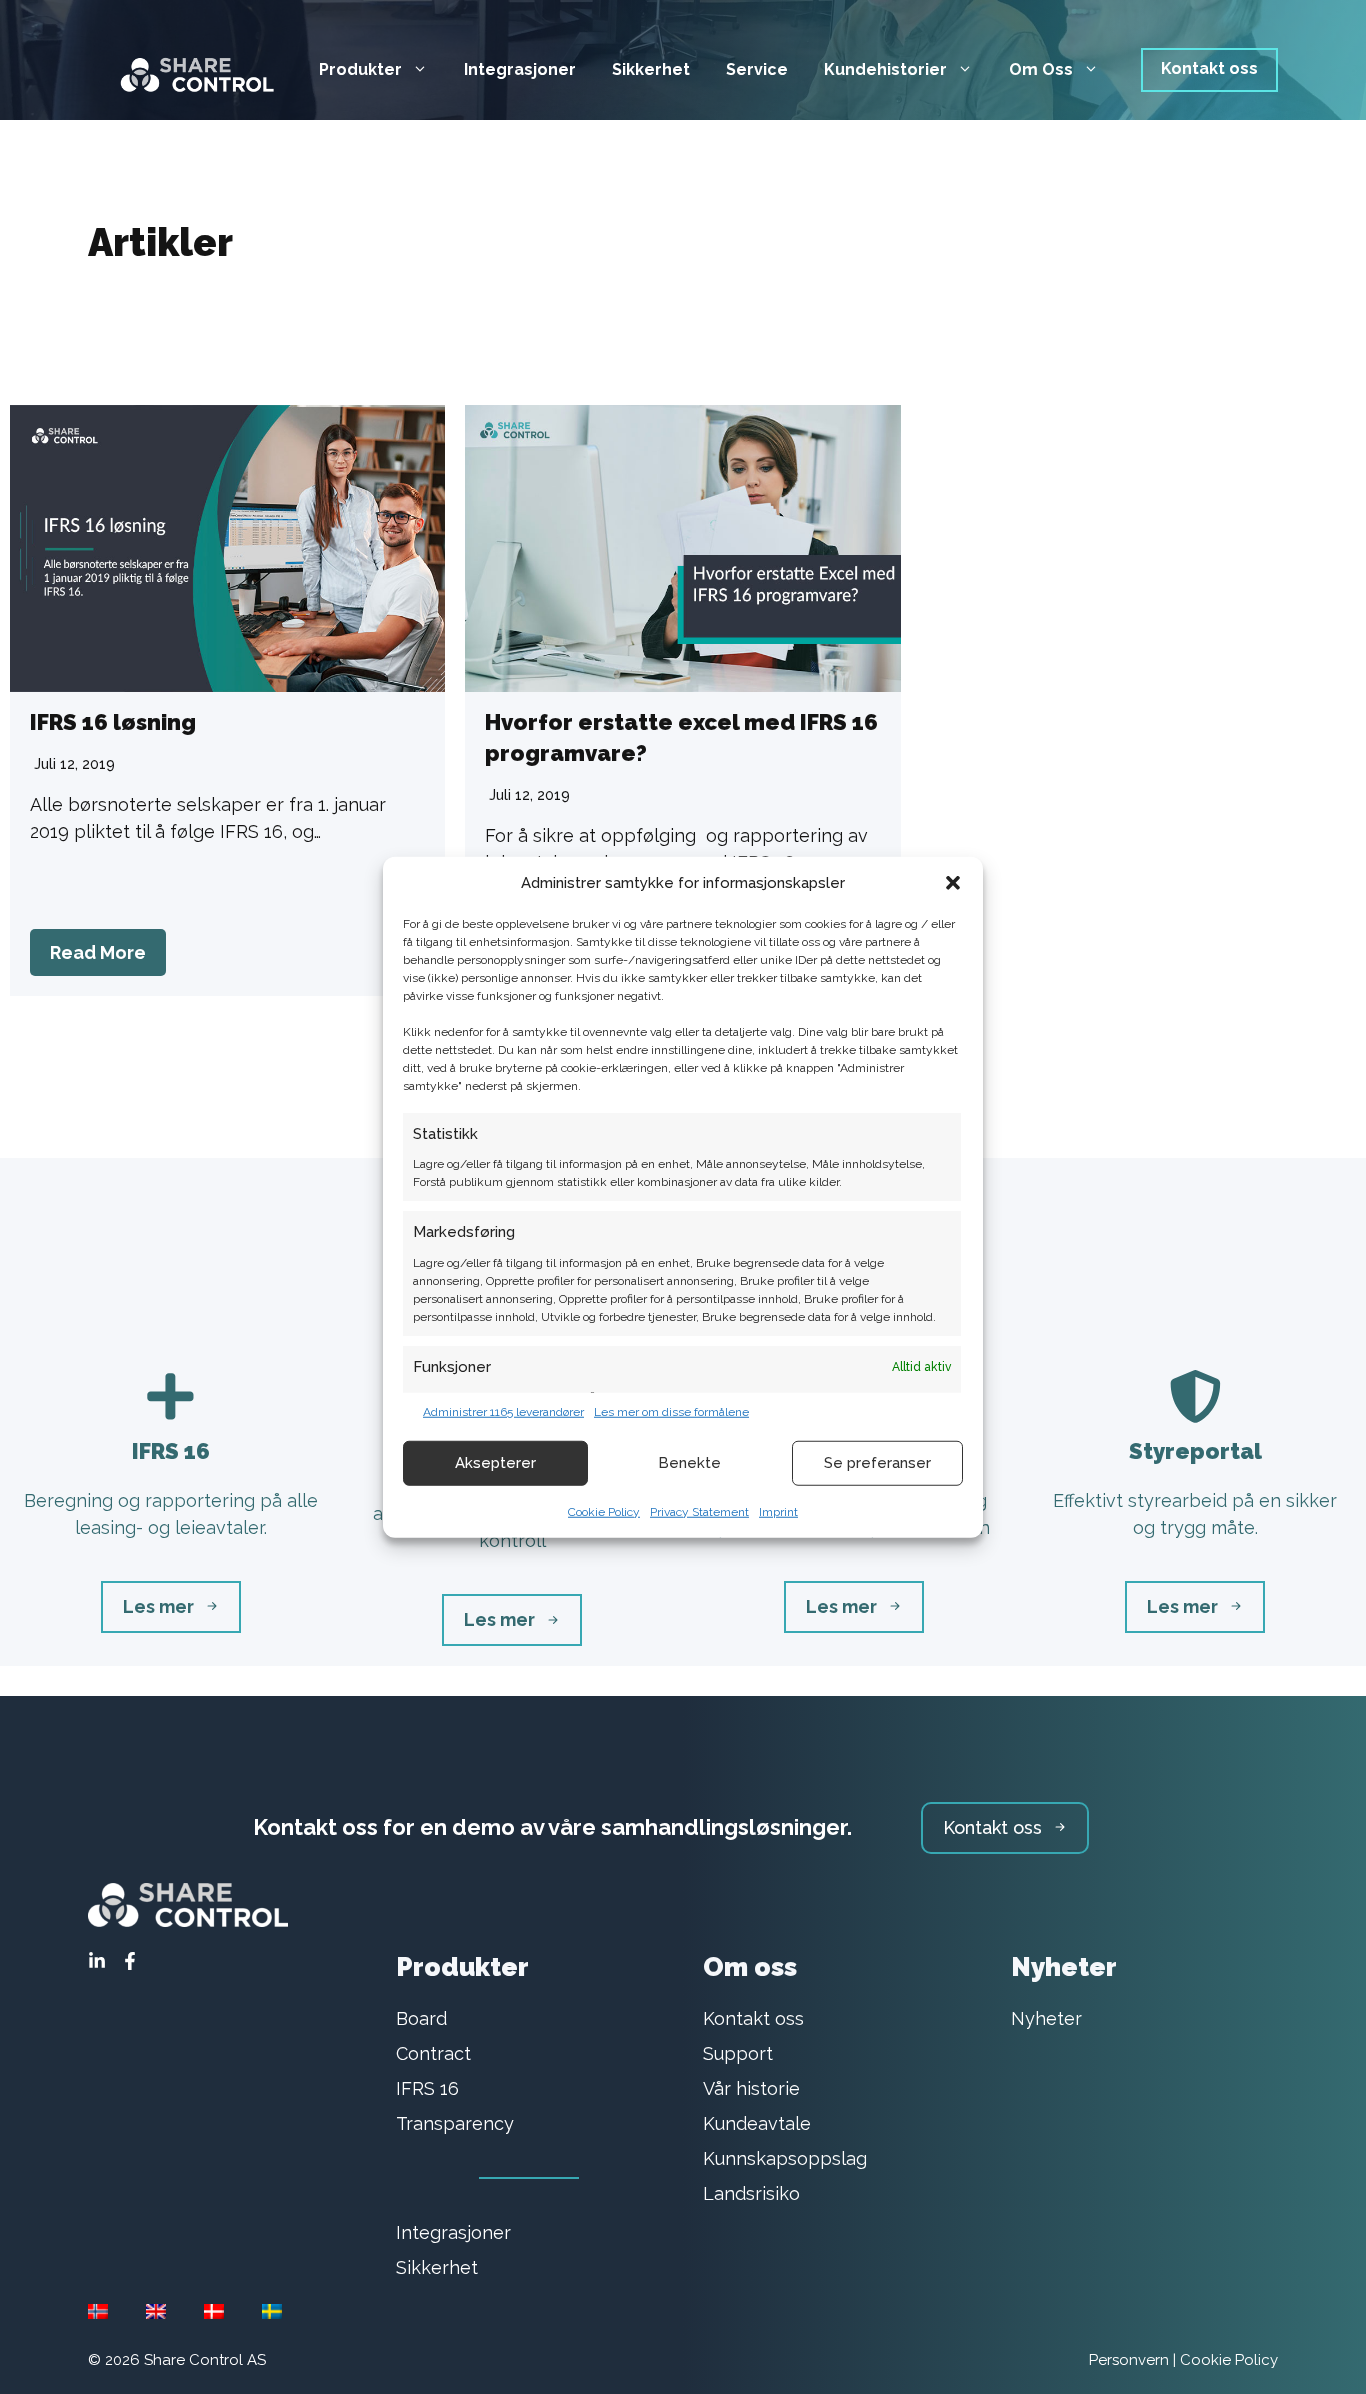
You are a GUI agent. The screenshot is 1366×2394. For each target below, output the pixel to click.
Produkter (360, 69)
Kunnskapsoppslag (785, 2158)
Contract (433, 2053)
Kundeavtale (757, 2123)
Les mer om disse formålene (671, 1411)
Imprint (778, 1511)
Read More (98, 952)
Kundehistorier (885, 69)
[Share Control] (188, 68)
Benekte (689, 1463)
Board (421, 2018)
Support (738, 2053)
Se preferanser (877, 1463)
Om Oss (1041, 69)
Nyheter (1046, 2018)
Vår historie (751, 2088)
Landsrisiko (751, 2193)
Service (757, 69)
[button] (953, 883)
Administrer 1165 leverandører (503, 1411)
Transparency (455, 2123)
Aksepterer (495, 1463)
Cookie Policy (604, 1511)
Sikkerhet (651, 69)
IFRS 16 (427, 2088)
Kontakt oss (1209, 68)
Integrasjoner (520, 69)
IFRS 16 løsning (113, 722)
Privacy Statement (699, 1511)
